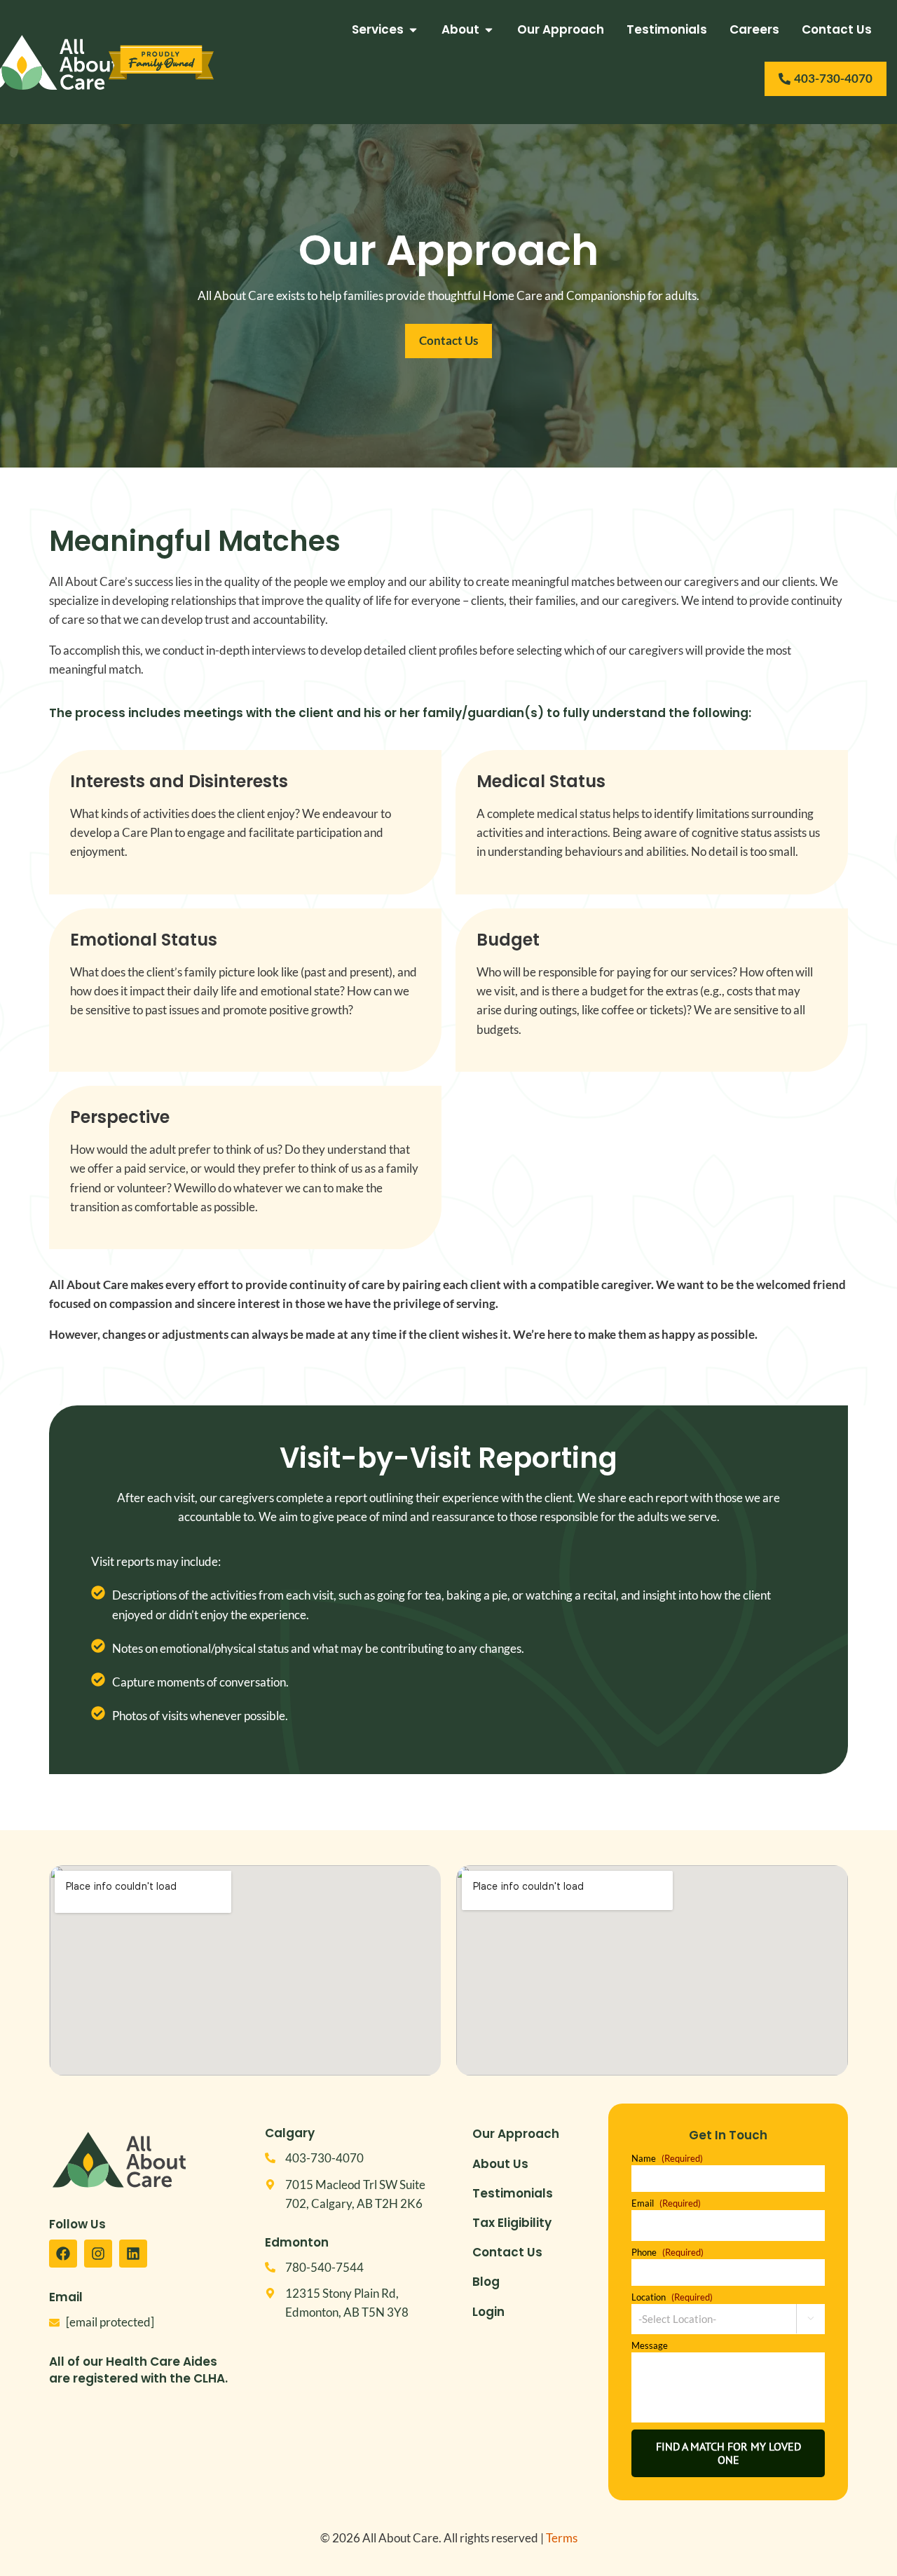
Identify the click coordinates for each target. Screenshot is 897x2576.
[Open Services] (413, 30)
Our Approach (516, 2134)
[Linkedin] (133, 2254)
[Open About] (489, 30)
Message (650, 2346)
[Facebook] (63, 2254)
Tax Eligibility (512, 2223)
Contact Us (507, 2252)
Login (488, 2312)
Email (666, 2203)
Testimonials (513, 2193)
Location (672, 2297)
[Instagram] (98, 2254)
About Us (500, 2164)
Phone (667, 2253)
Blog (486, 2282)
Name (667, 2159)
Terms (562, 2538)
